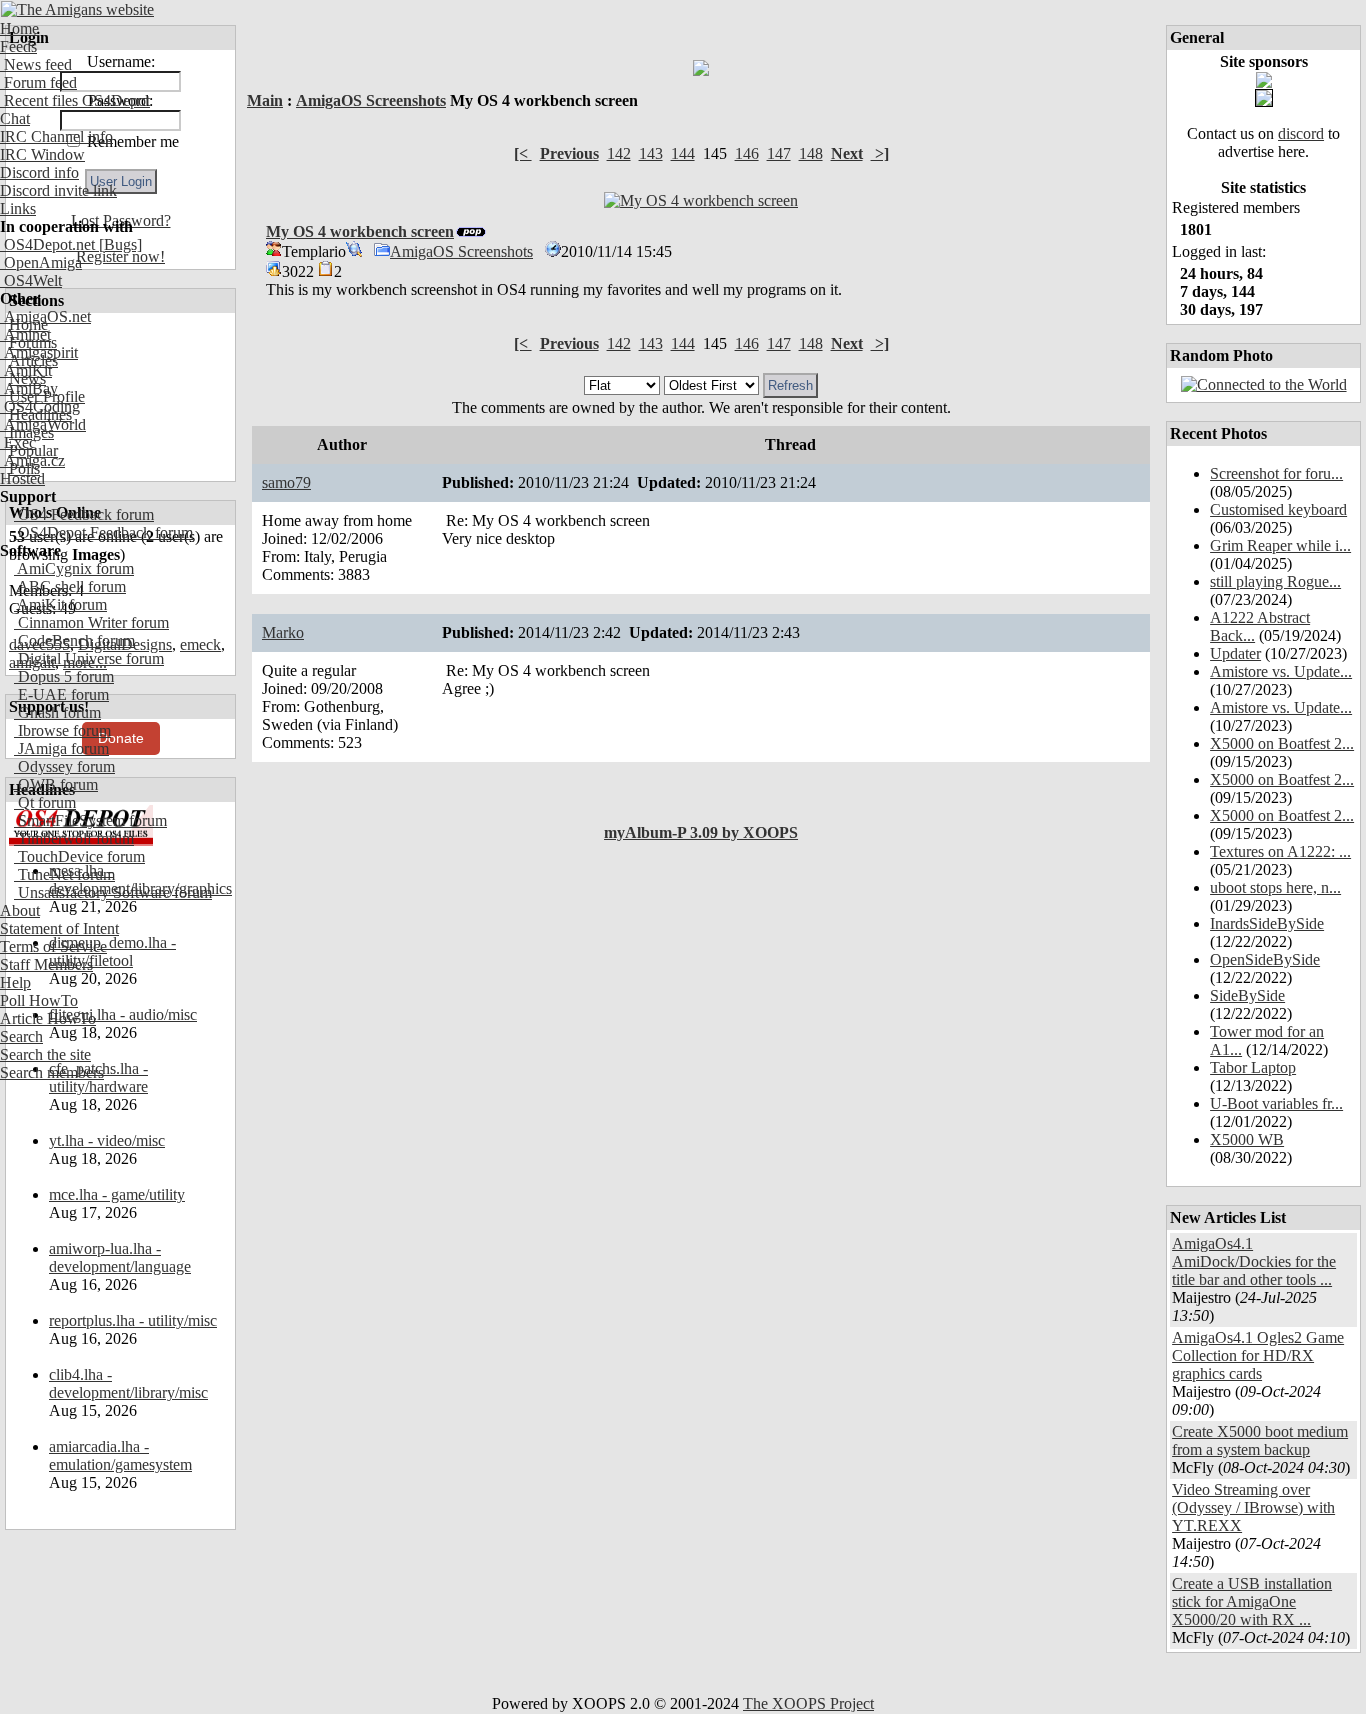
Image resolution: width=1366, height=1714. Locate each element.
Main (265, 100)
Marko (283, 632)
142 (619, 153)
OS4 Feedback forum (84, 514)
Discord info (39, 172)
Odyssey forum (64, 766)
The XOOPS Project (808, 1703)
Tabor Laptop (1253, 1067)
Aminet (25, 334)
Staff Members (46, 964)
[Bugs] (118, 244)
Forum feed (38, 82)
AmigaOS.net (45, 316)
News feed (36, 64)
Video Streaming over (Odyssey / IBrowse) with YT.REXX (1253, 1507)
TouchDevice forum (79, 856)
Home (19, 28)
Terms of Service (53, 946)
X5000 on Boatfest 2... (1282, 743)
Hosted (22, 478)
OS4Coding (40, 406)
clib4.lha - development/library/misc (128, 1383)
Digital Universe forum (89, 658)
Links (18, 208)
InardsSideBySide (1267, 923)
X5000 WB (1247, 1139)
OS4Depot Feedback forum (103, 532)
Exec (18, 442)
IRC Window (42, 154)
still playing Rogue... (1275, 581)
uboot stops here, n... (1275, 887)
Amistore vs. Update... (1281, 671)
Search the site (45, 1054)
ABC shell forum (70, 586)
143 (651, 153)
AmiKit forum (60, 604)
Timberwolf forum (74, 838)
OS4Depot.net (47, 244)
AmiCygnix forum (74, 568)
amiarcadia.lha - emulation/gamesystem (120, 1455)
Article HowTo (48, 1018)
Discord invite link (58, 190)
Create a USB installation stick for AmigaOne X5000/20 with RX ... (1252, 1601)
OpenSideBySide (1265, 959)
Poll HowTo (39, 1000)
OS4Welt (31, 280)
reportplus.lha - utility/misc (133, 1320)
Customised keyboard (1278, 509)
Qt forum (45, 802)
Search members (52, 1072)
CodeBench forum (74, 640)
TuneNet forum (64, 874)
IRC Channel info (56, 136)
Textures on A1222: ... (1280, 851)
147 (779, 153)
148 (811, 153)
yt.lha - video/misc (107, 1140)
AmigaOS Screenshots (371, 100)
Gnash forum (57, 712)
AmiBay (29, 388)
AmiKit (26, 370)
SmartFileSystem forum (90, 820)
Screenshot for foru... (1276, 473)
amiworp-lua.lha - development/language (120, 1257)
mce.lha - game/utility (117, 1194)
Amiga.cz (32, 460)
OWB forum (56, 784)
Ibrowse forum (62, 730)
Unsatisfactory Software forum (113, 892)
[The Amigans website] (77, 9)
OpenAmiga (41, 262)
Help (15, 982)
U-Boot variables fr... (1276, 1103)
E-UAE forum (61, 694)
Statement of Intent (59, 928)
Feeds (18, 46)
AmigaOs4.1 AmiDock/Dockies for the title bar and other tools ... (1254, 1261)
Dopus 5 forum (64, 676)
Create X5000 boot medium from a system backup (1260, 1440)
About (20, 910)
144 (683, 153)
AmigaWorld (43, 424)
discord (1301, 133)
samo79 (286, 482)
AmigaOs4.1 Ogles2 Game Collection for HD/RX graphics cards (1258, 1355)
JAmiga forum (61, 748)
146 (747, 153)
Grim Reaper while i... (1280, 545)
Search (21, 1036)
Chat (15, 118)
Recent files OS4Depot (75, 100)
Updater (1235, 653)
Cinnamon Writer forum (91, 622)
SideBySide (1247, 995)
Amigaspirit (39, 352)
